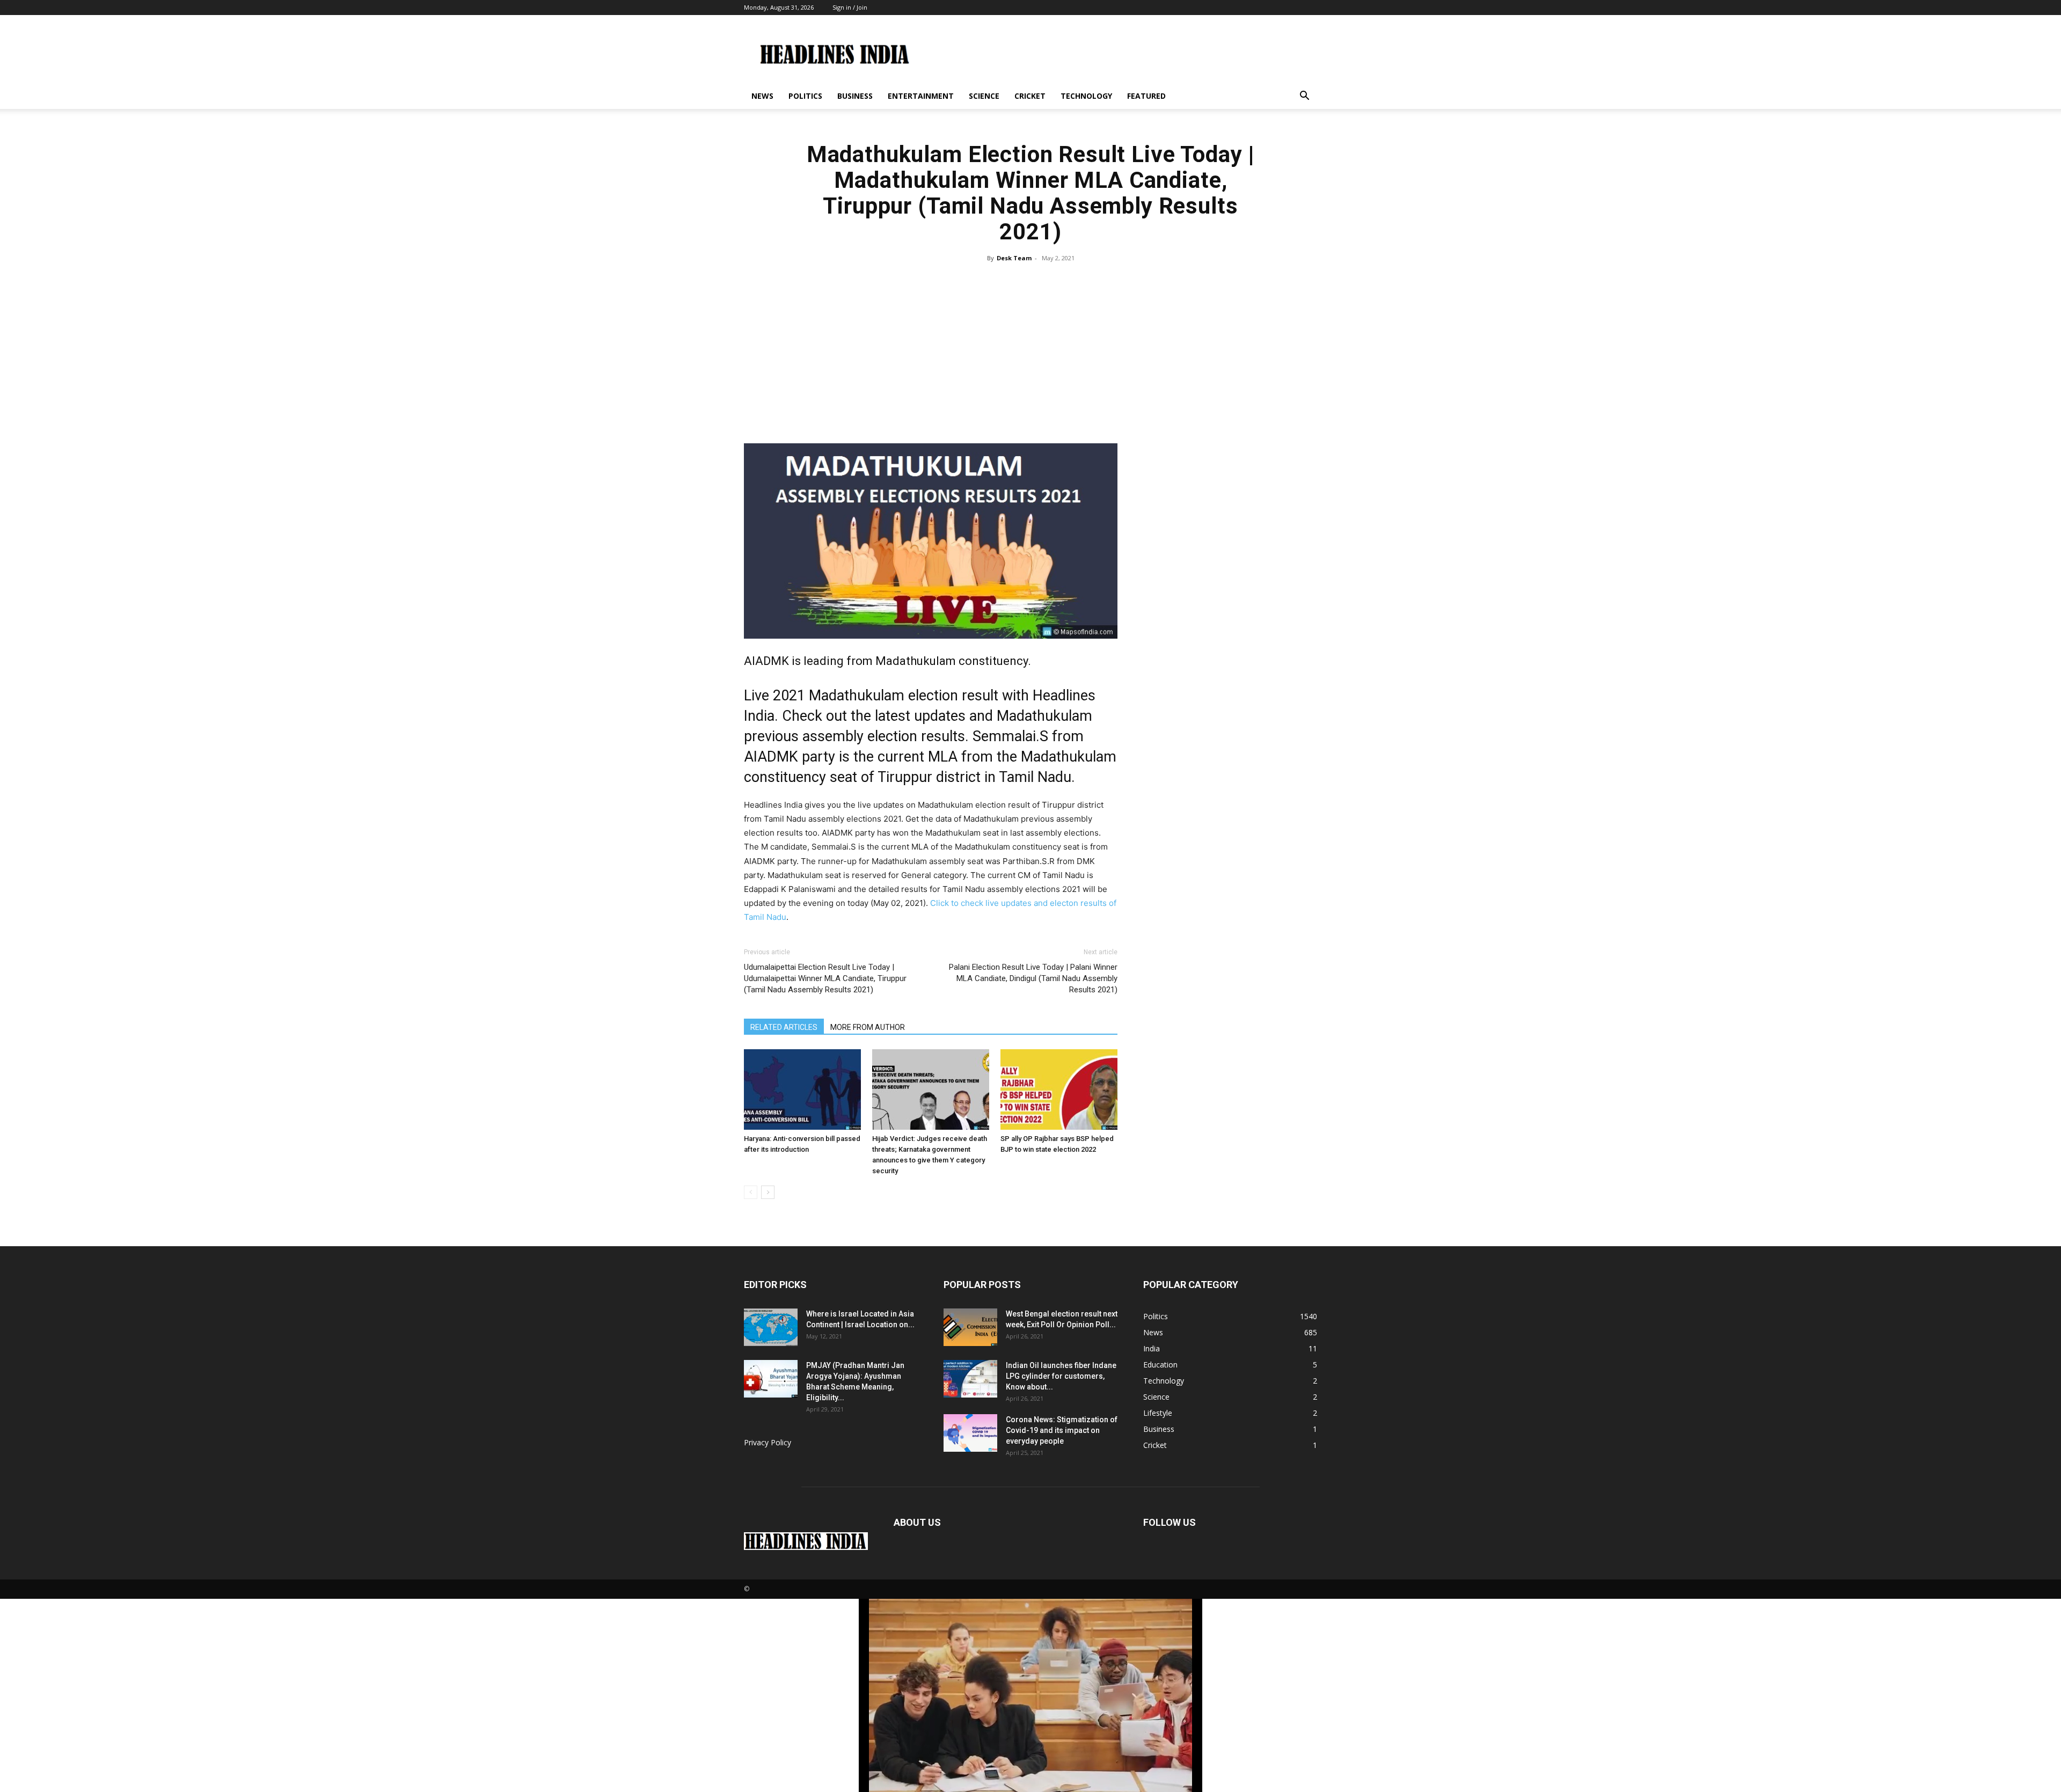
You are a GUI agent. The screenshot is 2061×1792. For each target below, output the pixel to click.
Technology (1086, 96)
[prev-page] (751, 1192)
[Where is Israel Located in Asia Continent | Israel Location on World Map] (771, 1327)
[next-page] (768, 1192)
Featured (1146, 96)
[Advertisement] (1030, 347)
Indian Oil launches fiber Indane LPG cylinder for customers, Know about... (1061, 1376)
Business (855, 96)
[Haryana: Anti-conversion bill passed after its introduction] (802, 1089)
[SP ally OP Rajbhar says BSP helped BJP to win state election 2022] (1059, 1089)
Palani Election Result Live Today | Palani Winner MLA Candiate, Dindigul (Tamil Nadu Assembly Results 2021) (1033, 978)
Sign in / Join (850, 7)
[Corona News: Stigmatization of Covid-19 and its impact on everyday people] (970, 1433)
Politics (805, 96)
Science (984, 96)
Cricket (1030, 96)
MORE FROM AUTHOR (868, 1027)
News (762, 96)
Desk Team (1014, 258)
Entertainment (921, 96)
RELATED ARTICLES (784, 1027)
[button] (1304, 97)
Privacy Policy (768, 1442)
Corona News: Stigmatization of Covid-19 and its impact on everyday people (1062, 1430)
